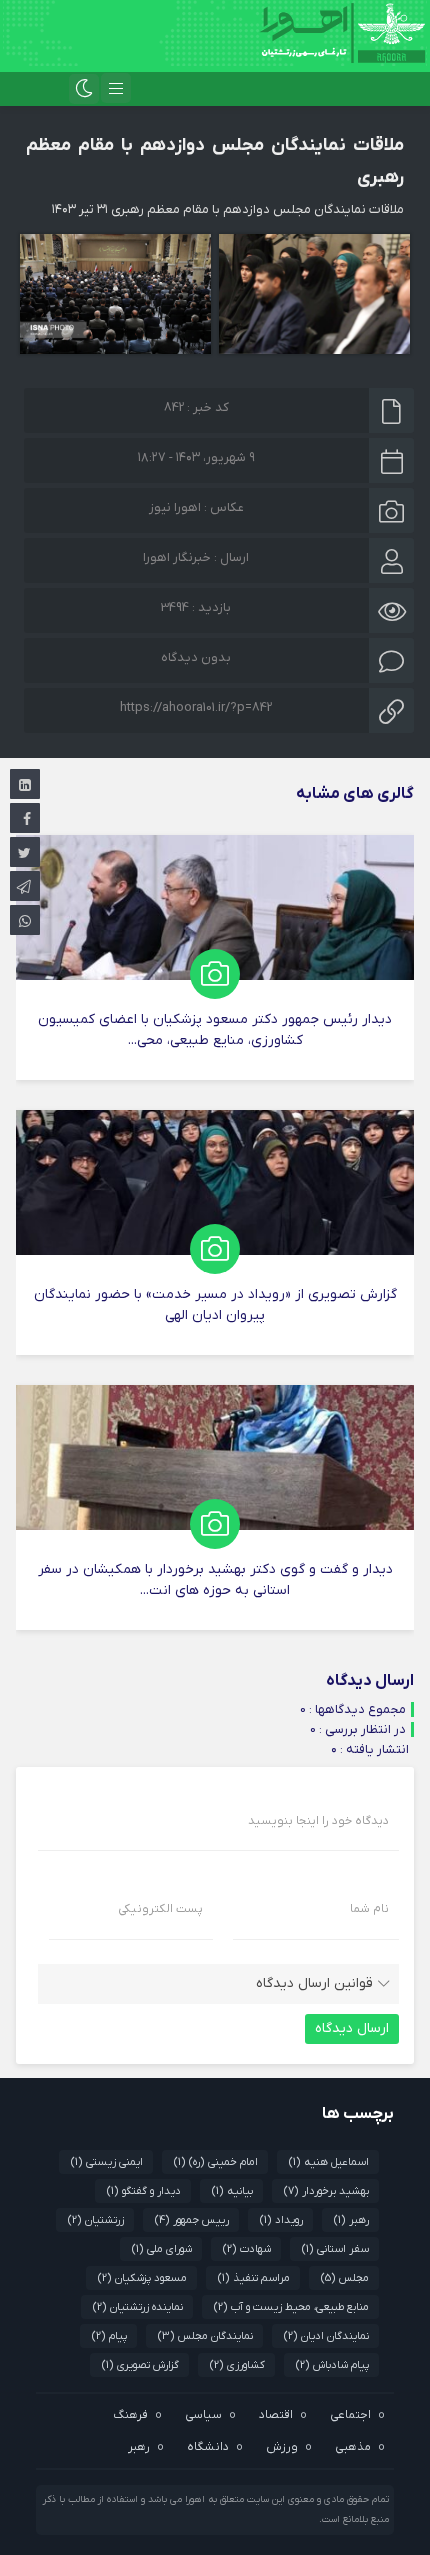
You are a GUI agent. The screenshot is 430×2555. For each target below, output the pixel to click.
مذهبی (353, 2447)
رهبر (351, 2220)
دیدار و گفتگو (144, 2191)
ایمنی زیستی (107, 2162)
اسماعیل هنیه (329, 2162)
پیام (109, 2336)
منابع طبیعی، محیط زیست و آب (291, 2307)
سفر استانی (335, 2249)
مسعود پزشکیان (142, 2278)
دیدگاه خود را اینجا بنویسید (318, 1821)
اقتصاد (276, 2415)
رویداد (281, 2220)
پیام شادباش (332, 2365)
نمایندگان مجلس (205, 2336)
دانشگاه (208, 2447)
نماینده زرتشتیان (138, 2307)
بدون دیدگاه (196, 657)
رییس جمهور (192, 2220)
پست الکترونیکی (160, 1909)
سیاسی (203, 2415)
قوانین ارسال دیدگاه (314, 1983)
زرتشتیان (96, 2220)
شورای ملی (162, 2249)
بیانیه (232, 2191)
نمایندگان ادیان (326, 2336)
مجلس (345, 2278)
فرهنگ (130, 2415)
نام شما (369, 1909)
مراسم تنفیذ (254, 2278)
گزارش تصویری (140, 2365)
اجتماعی (350, 2415)
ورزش (282, 2447)
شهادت (247, 2249)
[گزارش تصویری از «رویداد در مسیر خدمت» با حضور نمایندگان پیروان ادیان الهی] (215, 1232)
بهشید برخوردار (326, 2191)
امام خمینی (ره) (216, 2162)
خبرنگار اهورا (177, 557)
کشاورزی (237, 2365)
